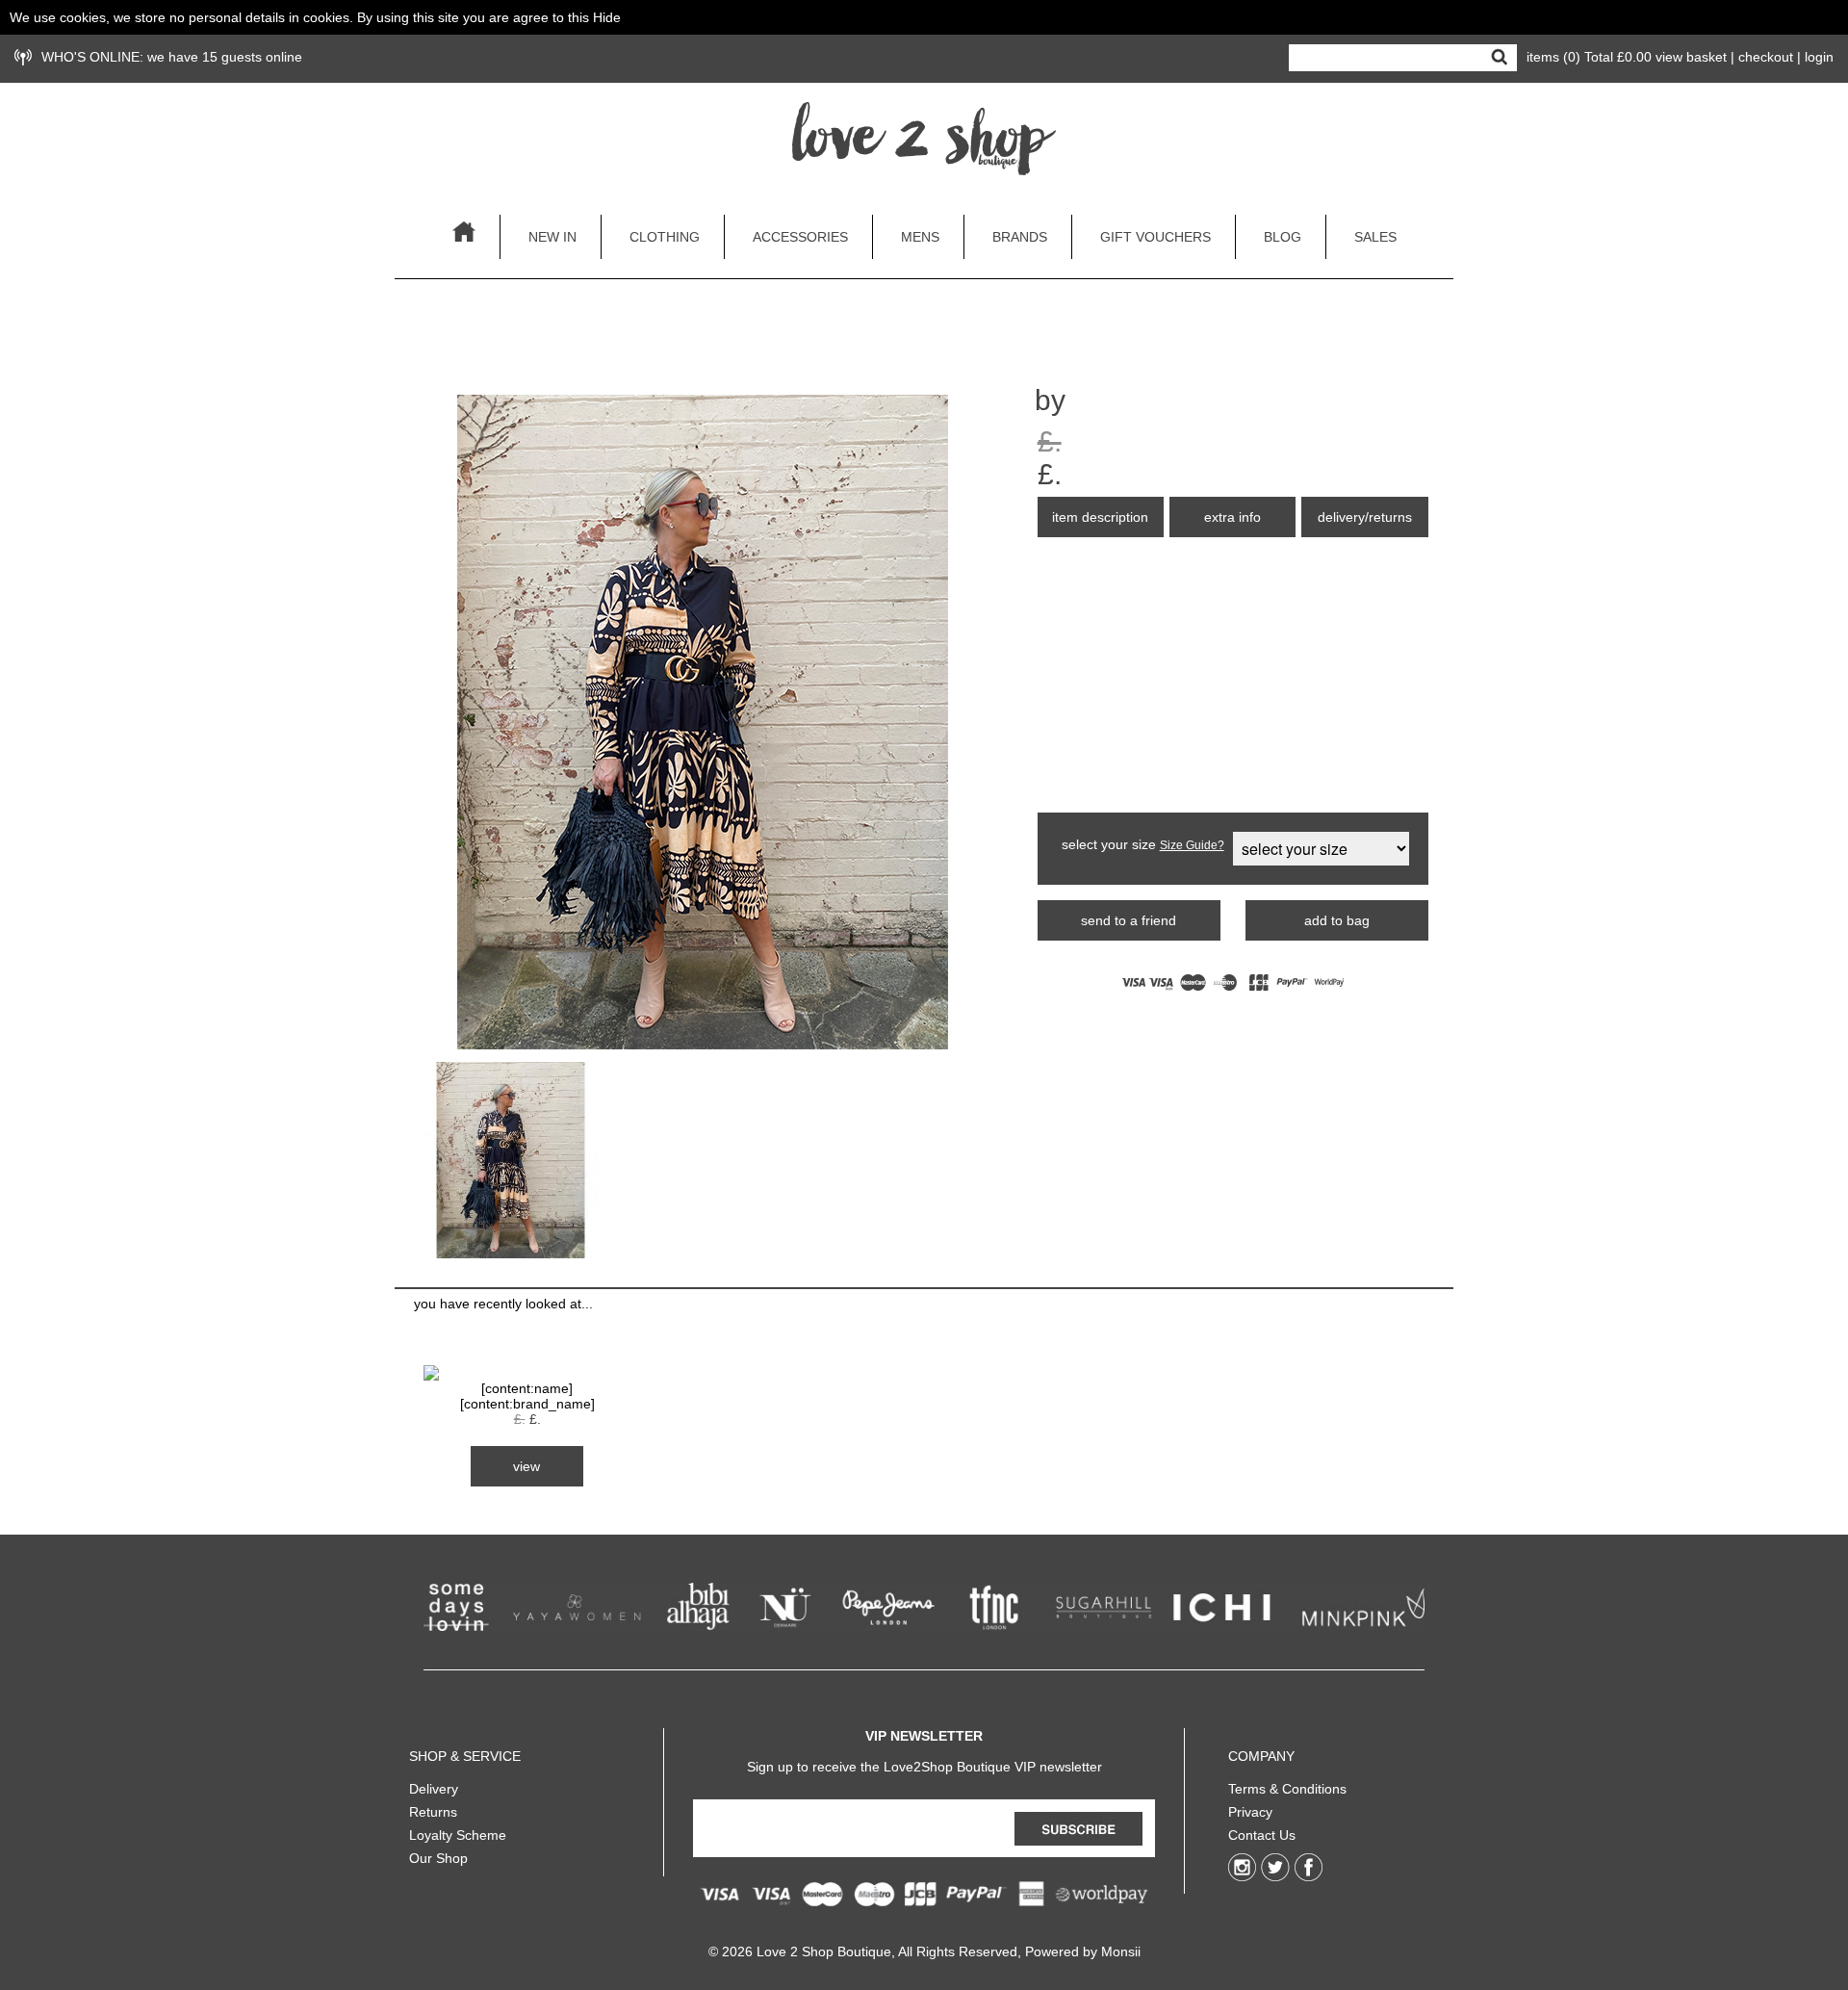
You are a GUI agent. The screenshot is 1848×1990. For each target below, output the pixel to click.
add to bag (1337, 920)
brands (1020, 237)
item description (1100, 517)
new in (552, 237)
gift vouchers (1155, 237)
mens (920, 237)
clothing (665, 237)
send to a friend (1129, 920)
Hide (607, 17)
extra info (1232, 517)
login (1819, 57)
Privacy (1250, 1808)
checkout (1766, 57)
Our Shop (438, 1854)
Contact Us (1262, 1831)
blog (1283, 237)
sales (1375, 237)
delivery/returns (1365, 517)
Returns (433, 1808)
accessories (800, 237)
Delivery (434, 1785)
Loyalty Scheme (458, 1831)
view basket (1691, 57)
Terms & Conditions (1287, 1785)
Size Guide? (1192, 845)
